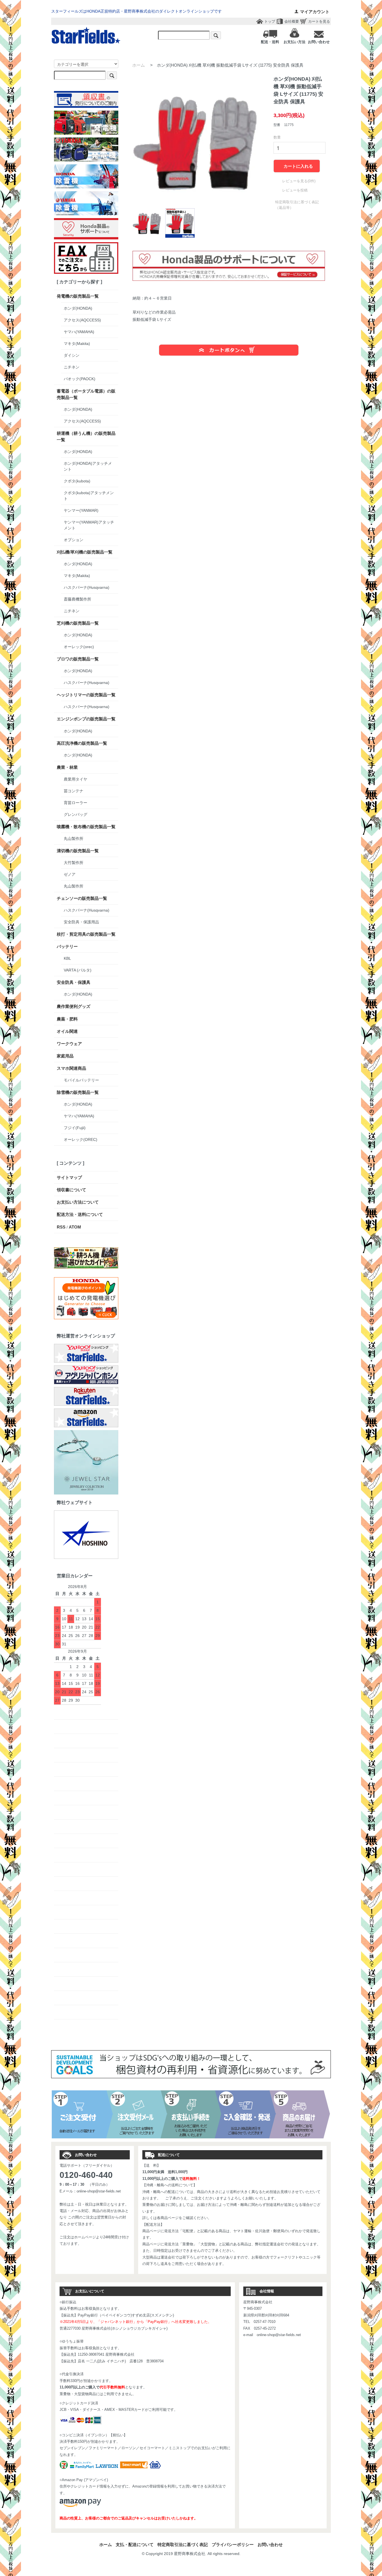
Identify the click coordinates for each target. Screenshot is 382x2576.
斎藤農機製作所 (77, 599)
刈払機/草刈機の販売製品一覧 (85, 552)
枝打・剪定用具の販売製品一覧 (86, 934)
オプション (74, 540)
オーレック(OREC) (81, 1139)
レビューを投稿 (295, 190)
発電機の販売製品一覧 (78, 296)
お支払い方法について (78, 1202)
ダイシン (72, 355)
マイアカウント (315, 12)
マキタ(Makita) (77, 344)
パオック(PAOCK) (80, 379)
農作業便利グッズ (74, 1006)
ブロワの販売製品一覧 (78, 659)
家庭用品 (65, 1056)
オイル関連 (67, 1031)
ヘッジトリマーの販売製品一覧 (86, 695)
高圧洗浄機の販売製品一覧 (82, 743)
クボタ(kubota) (77, 481)
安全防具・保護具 (74, 982)
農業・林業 (67, 767)
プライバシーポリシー (233, 2545)
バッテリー (67, 946)
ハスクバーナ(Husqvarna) (87, 587)
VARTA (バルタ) (78, 970)
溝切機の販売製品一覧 (78, 851)
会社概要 (292, 21)
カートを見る (319, 21)
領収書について (71, 1190)
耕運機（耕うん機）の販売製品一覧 (86, 436)
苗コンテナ (74, 791)
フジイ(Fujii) (75, 1128)
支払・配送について (135, 2545)
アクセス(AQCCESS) (82, 320)
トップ (270, 21)
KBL (67, 958)
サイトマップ (69, 1177)
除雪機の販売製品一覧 (78, 1092)
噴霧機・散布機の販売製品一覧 (86, 827)
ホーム (139, 65)
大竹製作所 (74, 863)
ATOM (75, 1227)
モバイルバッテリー (81, 1080)
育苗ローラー (76, 803)
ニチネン (72, 367)
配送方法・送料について (80, 1214)
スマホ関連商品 (71, 1068)
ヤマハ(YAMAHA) (79, 332)
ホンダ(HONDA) (78, 308)
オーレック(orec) (79, 647)
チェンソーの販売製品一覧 (82, 898)
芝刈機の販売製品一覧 (78, 623)
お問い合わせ (270, 2545)
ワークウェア (69, 1044)
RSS (61, 1227)
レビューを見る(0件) (299, 181)
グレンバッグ (76, 814)
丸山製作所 (74, 839)
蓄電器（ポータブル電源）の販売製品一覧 (86, 394)
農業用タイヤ (76, 779)
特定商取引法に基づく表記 (183, 2545)
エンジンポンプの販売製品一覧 (86, 719)
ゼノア (70, 874)
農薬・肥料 (67, 1019)
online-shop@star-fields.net (99, 2191)
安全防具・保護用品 (81, 922)
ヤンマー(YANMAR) (81, 510)
